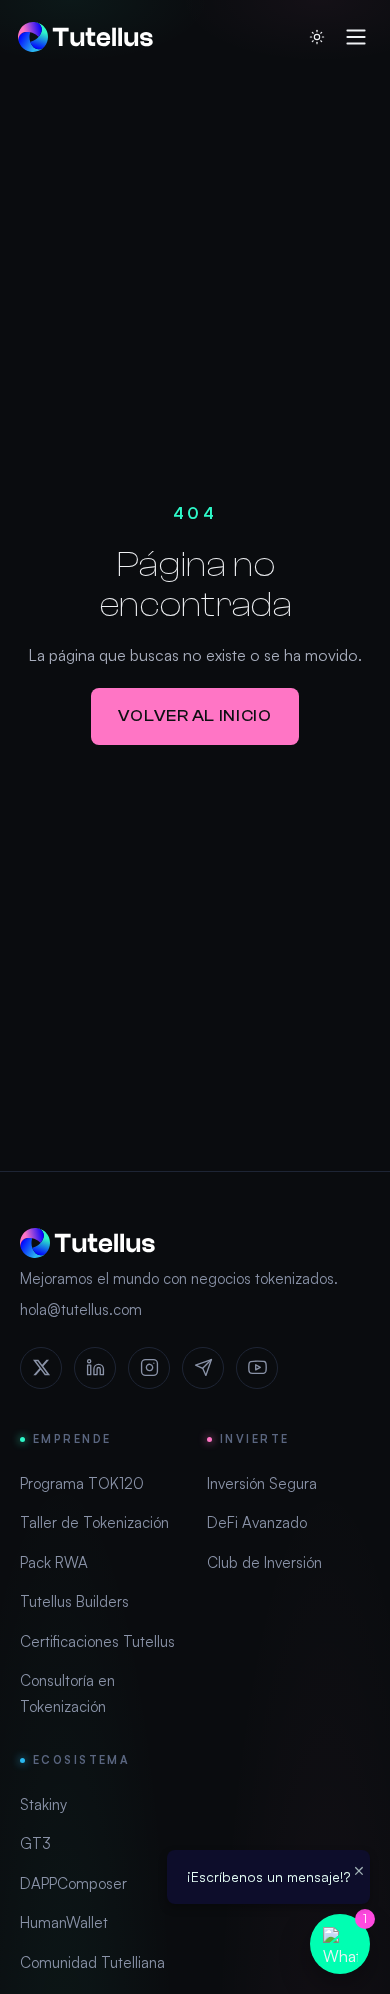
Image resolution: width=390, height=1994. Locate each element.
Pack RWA (54, 1562)
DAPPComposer (73, 1883)
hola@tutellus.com (81, 1309)
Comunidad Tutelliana (92, 1962)
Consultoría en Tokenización (67, 1693)
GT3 (35, 1843)
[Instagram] (149, 1368)
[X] (41, 1368)
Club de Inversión (264, 1562)
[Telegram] (203, 1368)
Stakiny (43, 1804)
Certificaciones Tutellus (97, 1641)
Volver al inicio (194, 716)
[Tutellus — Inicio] (85, 37)
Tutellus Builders (74, 1601)
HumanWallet (64, 1922)
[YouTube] (257, 1368)
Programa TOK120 (82, 1483)
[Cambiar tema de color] (317, 37)
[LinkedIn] (95, 1368)
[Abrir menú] (356, 37)
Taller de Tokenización (94, 1522)
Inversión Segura (262, 1483)
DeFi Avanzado (257, 1522)
